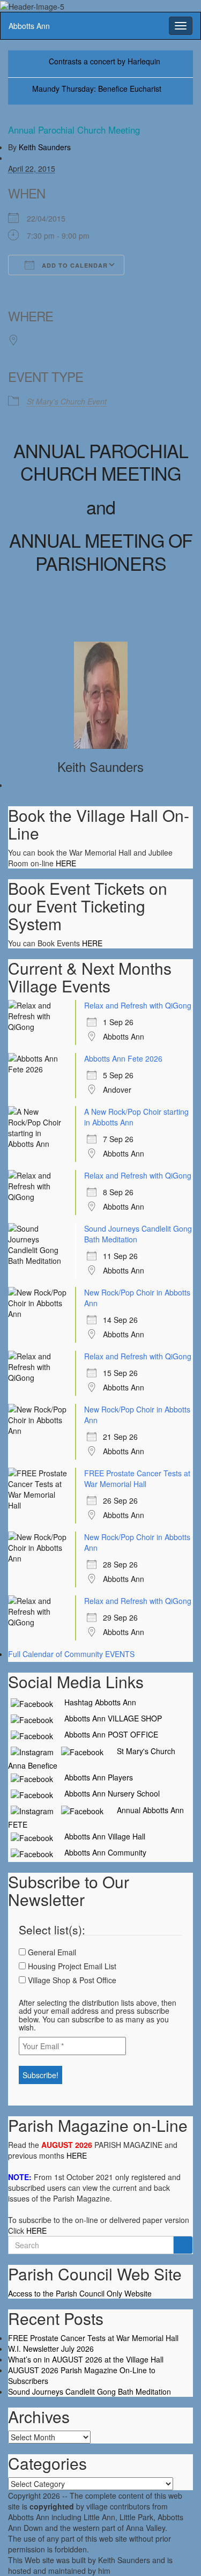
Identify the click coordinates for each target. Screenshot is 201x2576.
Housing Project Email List (71, 1966)
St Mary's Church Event (67, 401)
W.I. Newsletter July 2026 (51, 2349)
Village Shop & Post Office (71, 1980)
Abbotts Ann (29, 26)
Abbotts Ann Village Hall (100, 1836)
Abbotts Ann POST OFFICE (107, 1734)
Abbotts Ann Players (94, 1777)
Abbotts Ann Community (101, 1852)
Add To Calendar (74, 265)
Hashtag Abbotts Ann (96, 1702)
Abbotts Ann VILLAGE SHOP (109, 1718)
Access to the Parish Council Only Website (80, 2293)
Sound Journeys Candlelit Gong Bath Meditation (90, 2391)
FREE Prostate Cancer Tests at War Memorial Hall (137, 1478)
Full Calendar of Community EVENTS (71, 1654)
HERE (66, 863)
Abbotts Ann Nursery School (108, 1793)
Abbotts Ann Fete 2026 (123, 1058)
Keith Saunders (45, 147)
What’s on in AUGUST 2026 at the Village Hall (86, 2359)
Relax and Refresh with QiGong (138, 1005)
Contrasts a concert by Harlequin (105, 61)
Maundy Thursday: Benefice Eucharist (97, 89)
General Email (51, 1952)
